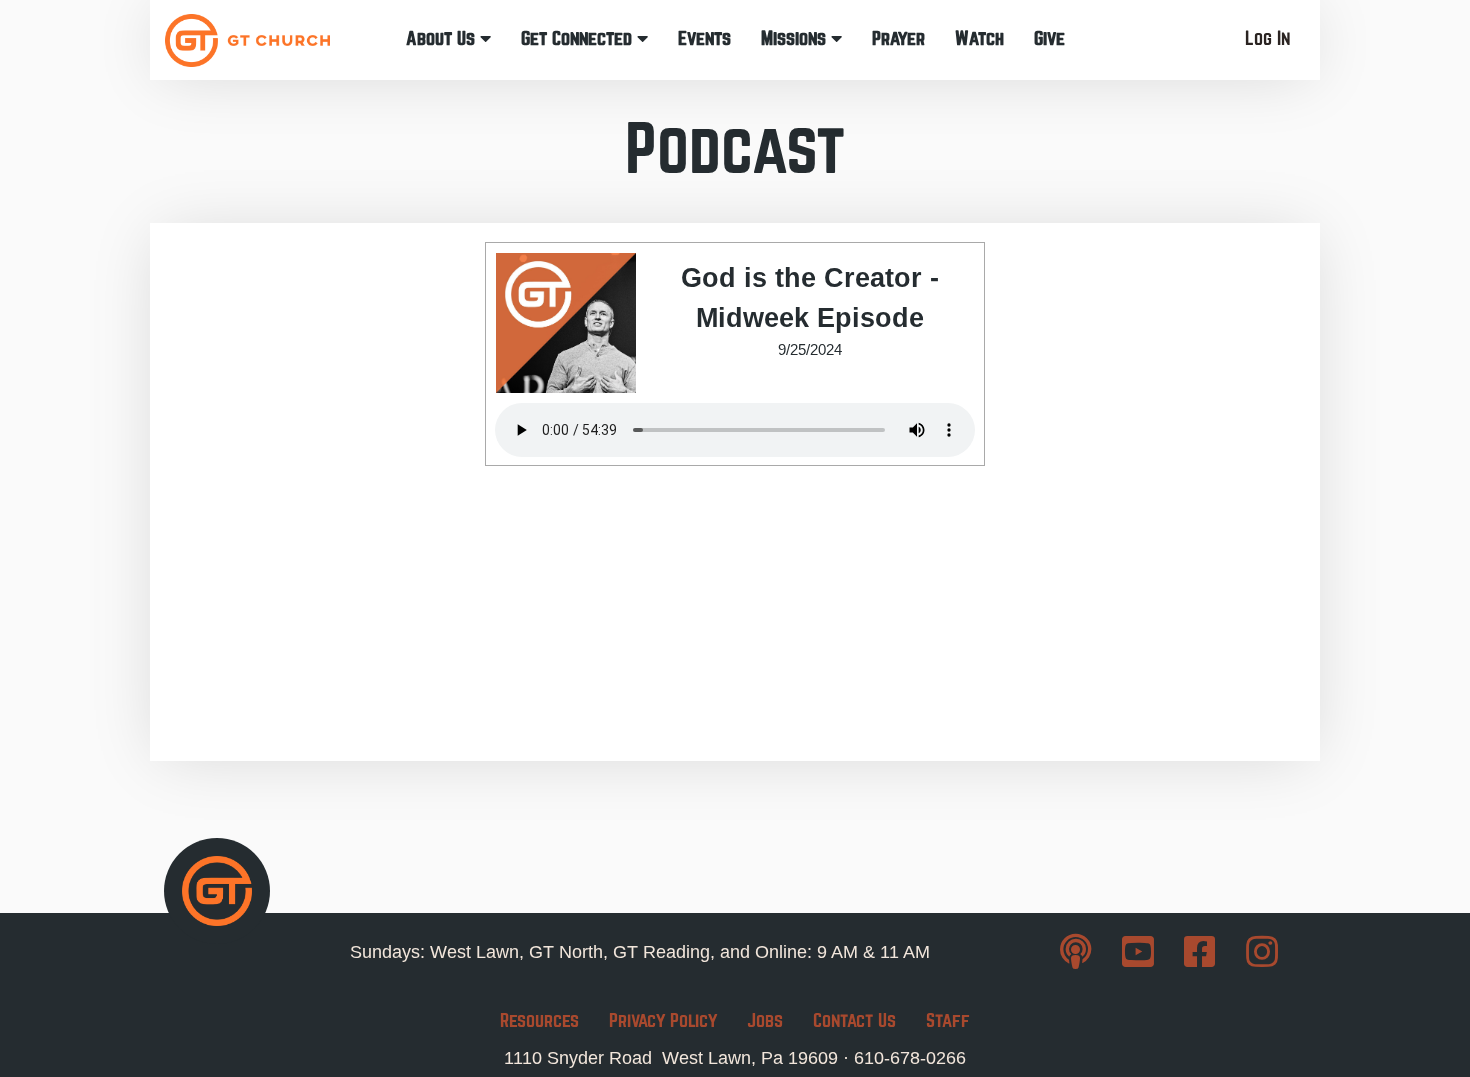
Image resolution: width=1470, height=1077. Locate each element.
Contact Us (854, 1020)
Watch (979, 38)
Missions (796, 38)
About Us (443, 38)
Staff (948, 1020)
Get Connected (579, 38)
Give (1049, 38)
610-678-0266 (910, 1058)
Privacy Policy (663, 1020)
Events (704, 38)
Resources (539, 1020)
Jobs (765, 1020)
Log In (1267, 38)
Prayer (898, 38)
